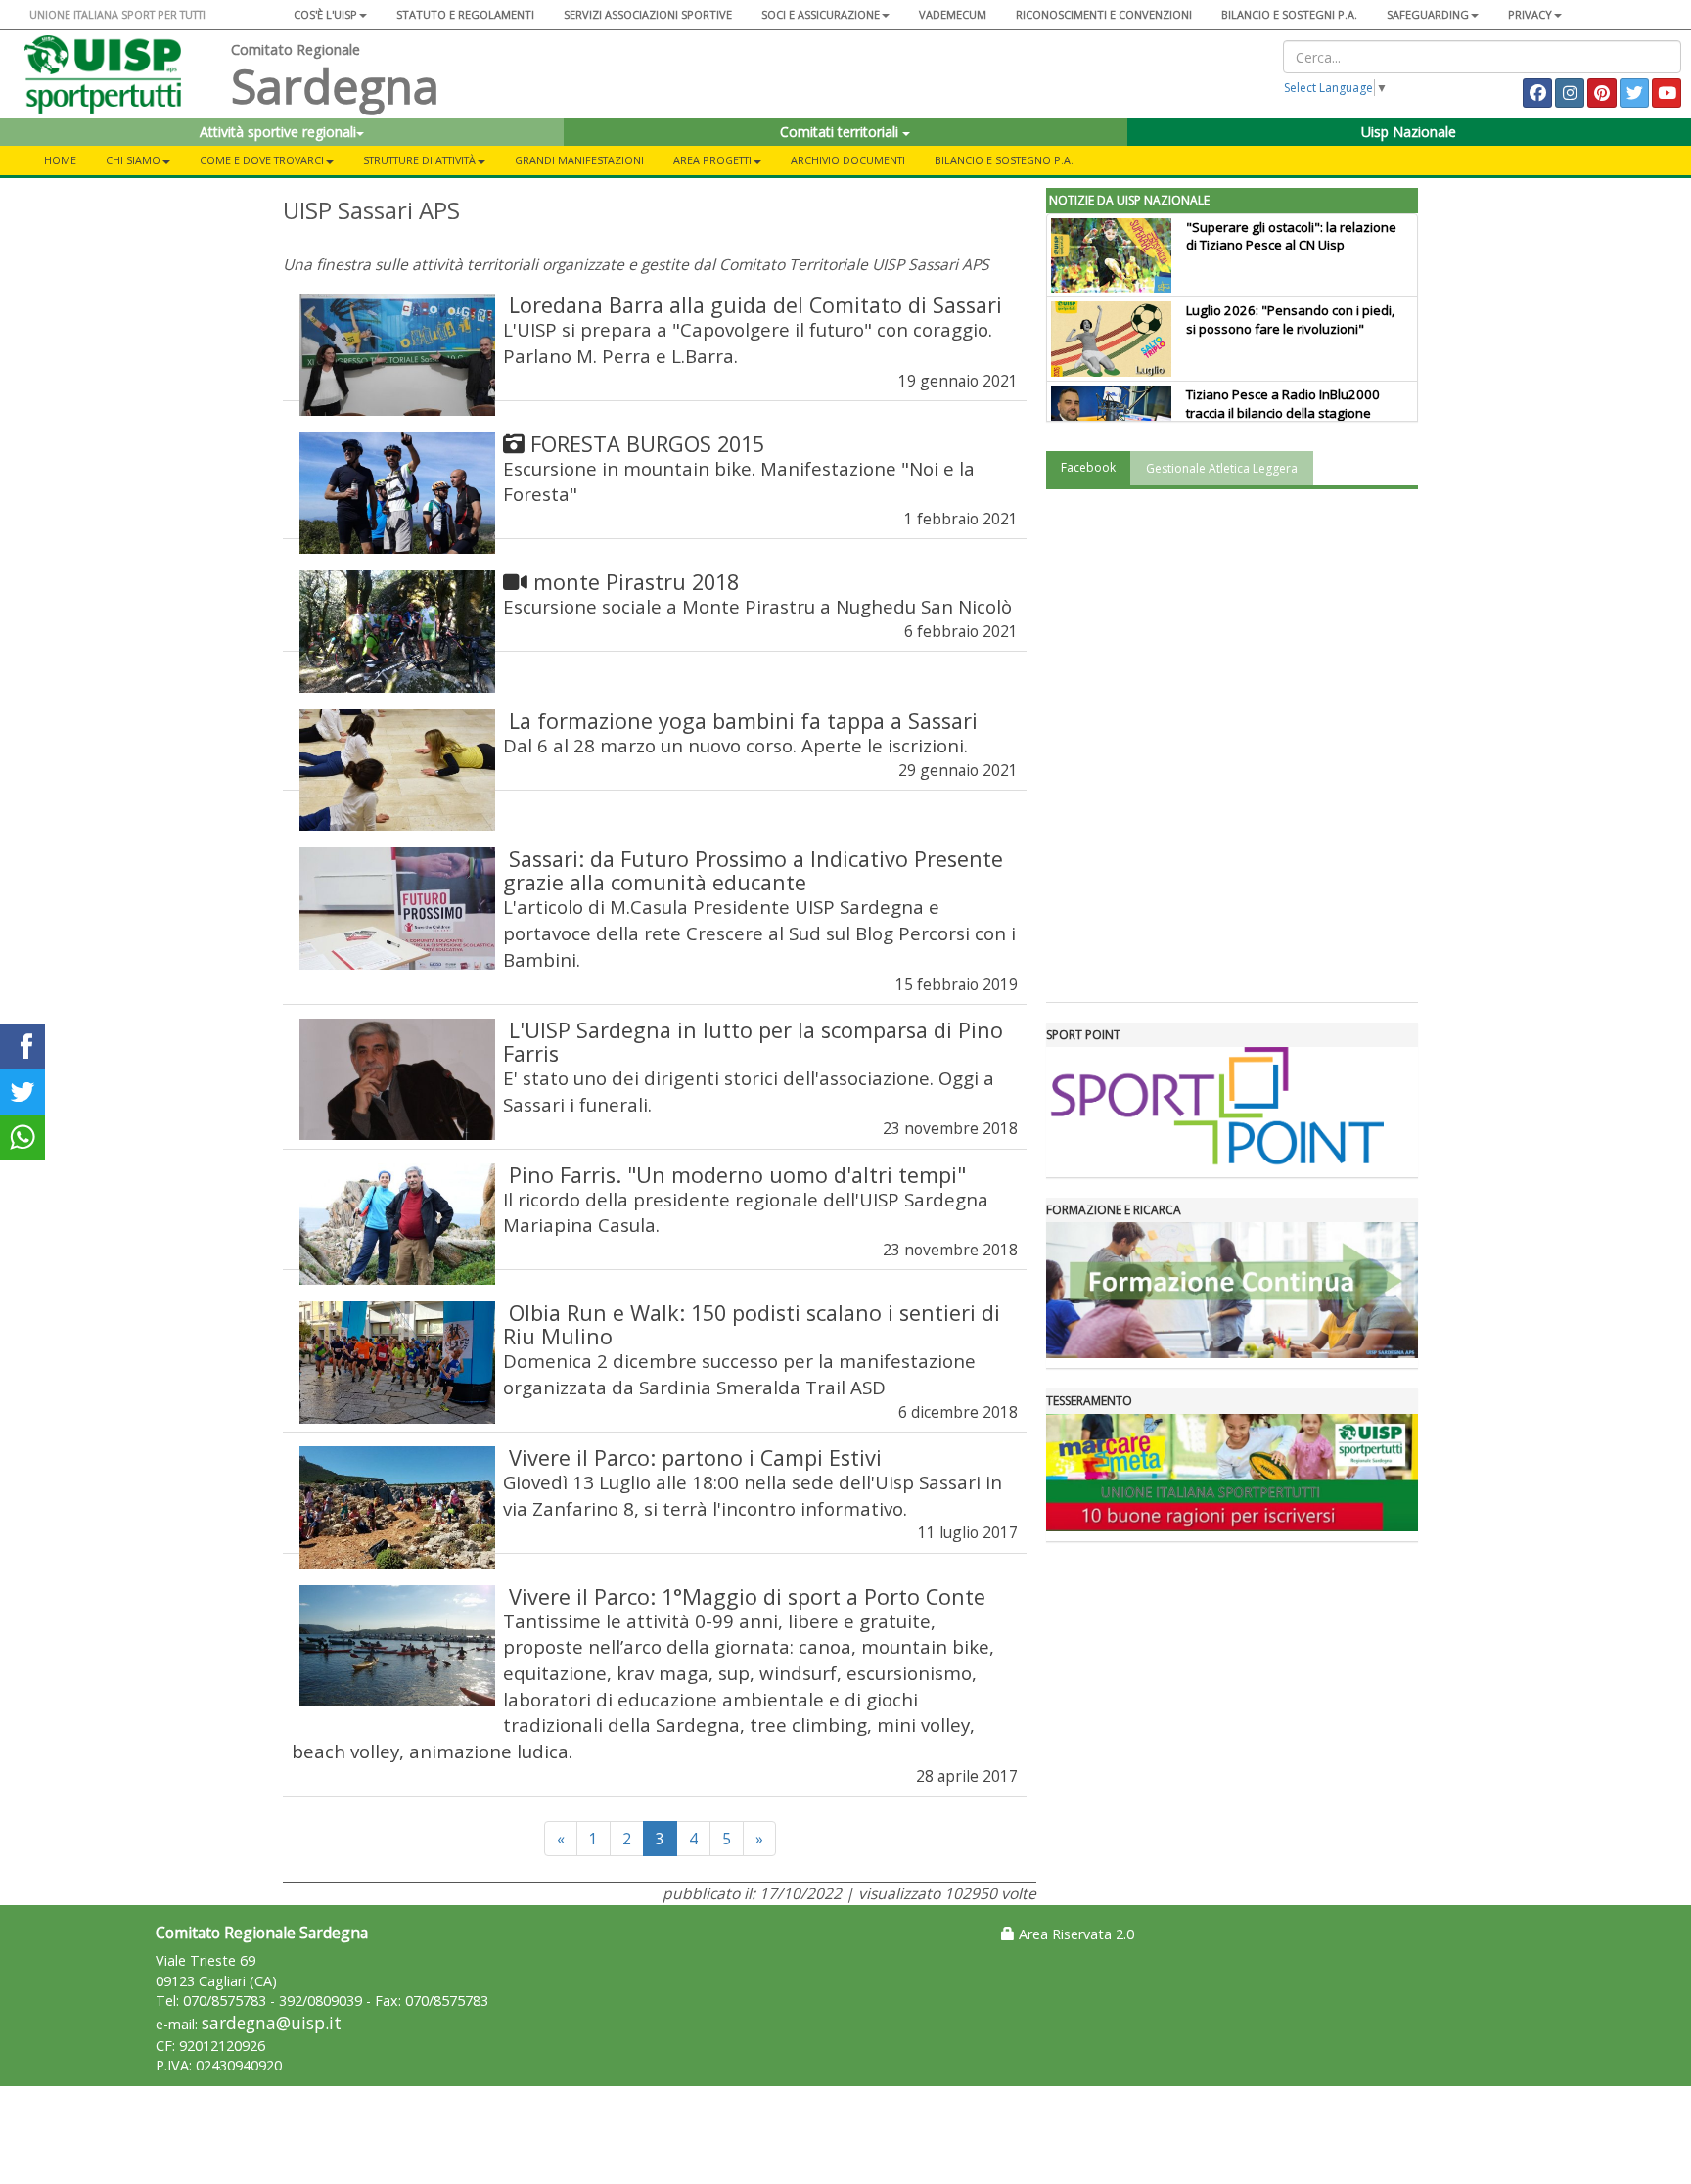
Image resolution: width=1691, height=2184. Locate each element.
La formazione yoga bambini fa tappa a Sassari (743, 721)
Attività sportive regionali (278, 132)
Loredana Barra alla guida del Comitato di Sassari (755, 305)
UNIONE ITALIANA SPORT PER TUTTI (117, 14)
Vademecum (953, 14)
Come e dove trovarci (262, 160)
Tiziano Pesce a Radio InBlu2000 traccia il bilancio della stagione (1283, 404)
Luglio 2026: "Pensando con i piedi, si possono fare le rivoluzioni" (1290, 319)
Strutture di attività (419, 160)
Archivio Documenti (848, 160)
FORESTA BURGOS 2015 (647, 444)
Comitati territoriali (841, 132)
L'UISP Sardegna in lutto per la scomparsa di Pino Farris (753, 1042)
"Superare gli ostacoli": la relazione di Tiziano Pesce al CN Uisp (1291, 236)
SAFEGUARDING (1428, 14)
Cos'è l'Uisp (325, 14)
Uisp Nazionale (1409, 132)
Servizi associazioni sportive (648, 14)
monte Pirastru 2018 (636, 582)
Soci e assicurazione (821, 14)
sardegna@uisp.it (272, 2023)
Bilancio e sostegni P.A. (1289, 14)
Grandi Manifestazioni (579, 160)
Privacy (1530, 14)
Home (60, 160)
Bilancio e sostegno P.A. (1004, 160)
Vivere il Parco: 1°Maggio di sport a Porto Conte (747, 1596)
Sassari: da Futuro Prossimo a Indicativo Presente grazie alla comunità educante (753, 870)
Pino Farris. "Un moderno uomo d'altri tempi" (737, 1175)
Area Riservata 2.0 (1074, 1934)
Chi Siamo (133, 160)
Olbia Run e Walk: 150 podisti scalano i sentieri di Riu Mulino (752, 1324)
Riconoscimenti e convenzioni (1104, 14)
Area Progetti (712, 160)
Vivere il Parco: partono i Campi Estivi (695, 1457)
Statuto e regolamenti (465, 14)
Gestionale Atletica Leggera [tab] (1222, 468)
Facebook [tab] (1088, 467)
